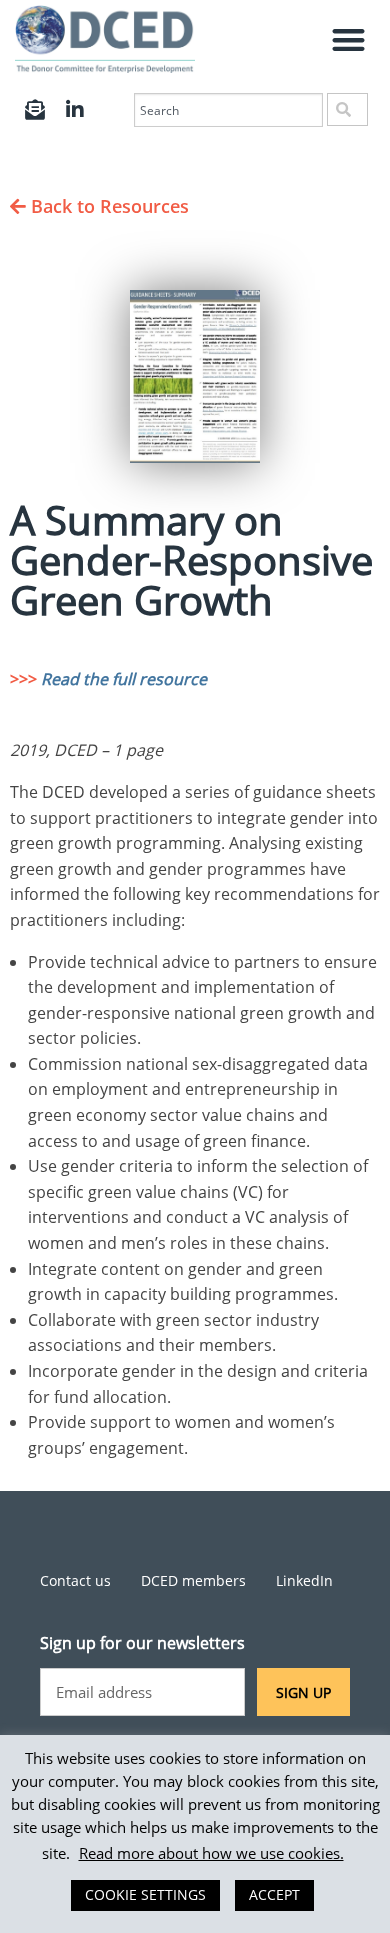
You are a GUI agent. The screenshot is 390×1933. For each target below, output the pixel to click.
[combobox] (228, 110)
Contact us (75, 1580)
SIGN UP (303, 1692)
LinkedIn (304, 1580)
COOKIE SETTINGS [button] (145, 1894)
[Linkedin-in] (75, 110)
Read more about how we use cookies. (211, 1853)
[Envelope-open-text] (35, 110)
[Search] (347, 109)
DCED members (193, 1580)
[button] (349, 39)
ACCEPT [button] (274, 1894)
